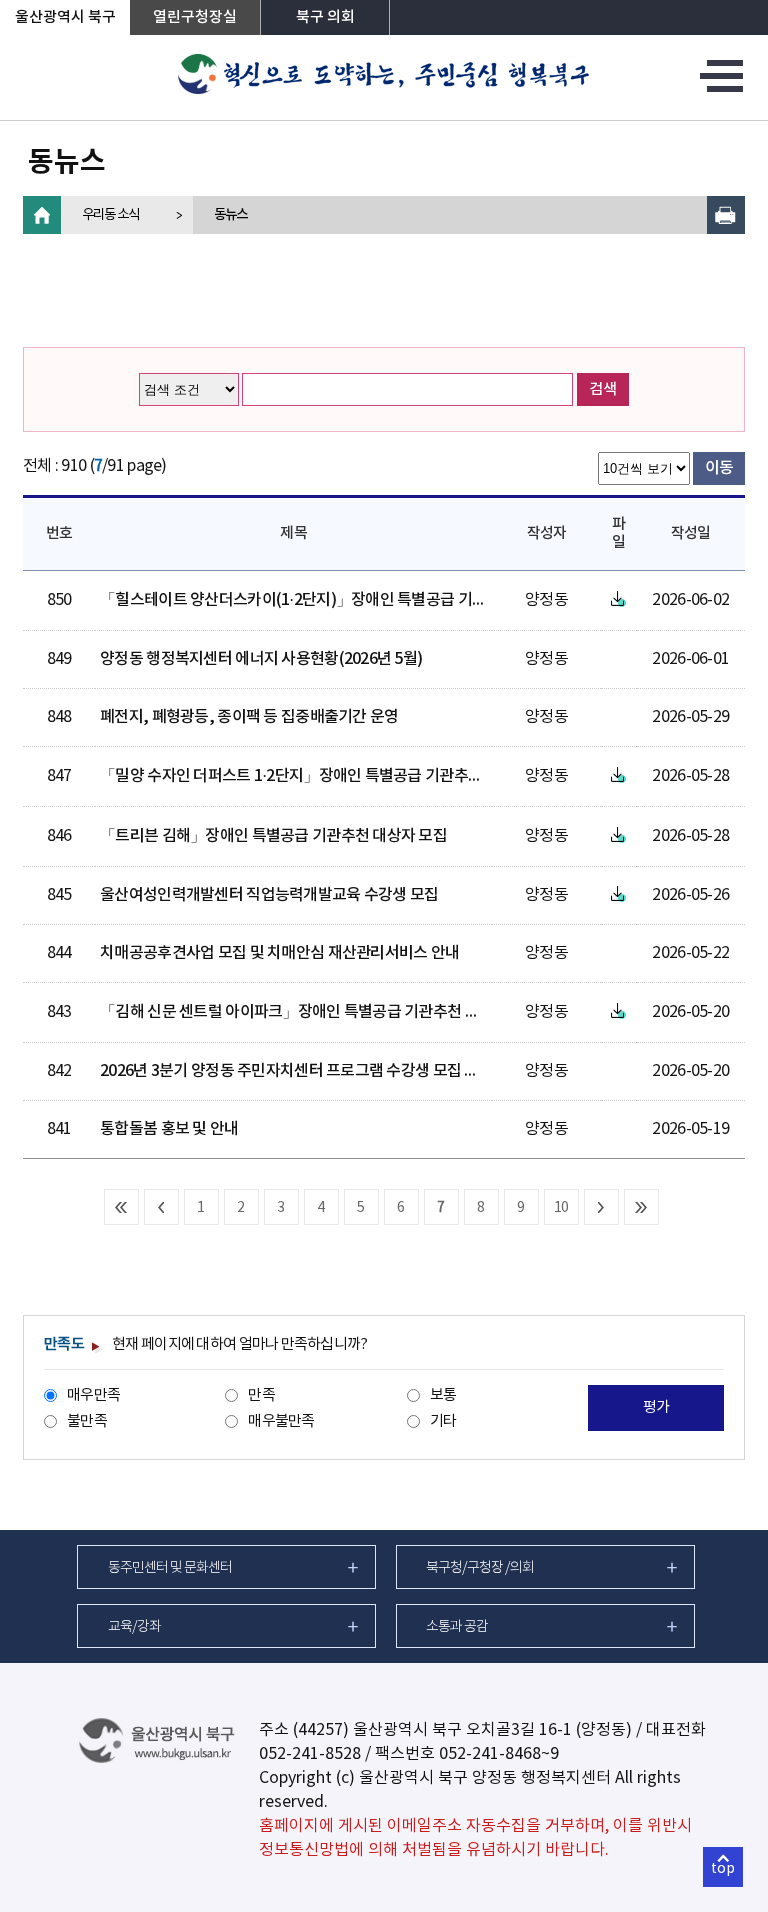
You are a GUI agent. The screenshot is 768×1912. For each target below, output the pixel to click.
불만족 (87, 1421)
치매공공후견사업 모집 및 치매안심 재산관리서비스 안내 (279, 953)
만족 (261, 1395)
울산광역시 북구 (65, 17)
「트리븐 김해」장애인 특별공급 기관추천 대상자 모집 (273, 836)
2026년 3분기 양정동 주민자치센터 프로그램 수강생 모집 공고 (296, 1071)
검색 (603, 389)
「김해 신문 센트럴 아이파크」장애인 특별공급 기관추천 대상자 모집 (319, 1012)
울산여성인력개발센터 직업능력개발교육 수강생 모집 (269, 895)
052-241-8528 (310, 1754)
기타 (443, 1421)
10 (561, 1208)
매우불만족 (281, 1421)
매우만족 (93, 1395)
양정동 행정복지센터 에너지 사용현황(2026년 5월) (261, 659)
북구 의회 (325, 17)
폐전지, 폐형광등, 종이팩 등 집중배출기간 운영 (249, 717)
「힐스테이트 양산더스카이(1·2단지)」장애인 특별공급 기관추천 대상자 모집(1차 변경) (378, 600)
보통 (443, 1395)
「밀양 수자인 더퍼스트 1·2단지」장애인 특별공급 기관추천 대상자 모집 (330, 776)
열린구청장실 (195, 17)
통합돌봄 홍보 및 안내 (169, 1129)
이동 (719, 468)
